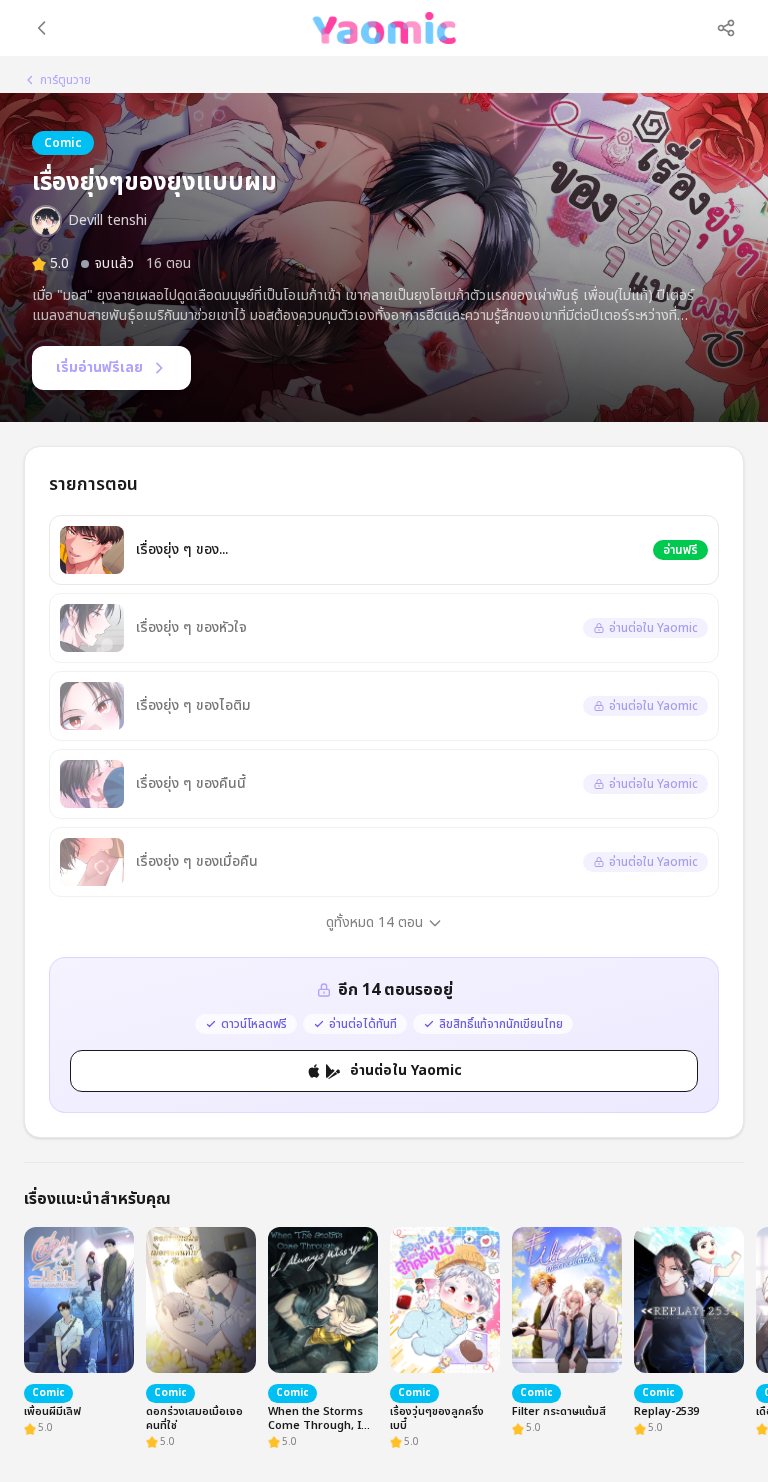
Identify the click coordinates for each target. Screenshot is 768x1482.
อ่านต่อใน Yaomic (406, 1070)
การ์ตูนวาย (65, 80)
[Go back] (42, 28)
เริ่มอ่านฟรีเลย (99, 367)
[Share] (726, 28)
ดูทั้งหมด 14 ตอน (374, 922)
